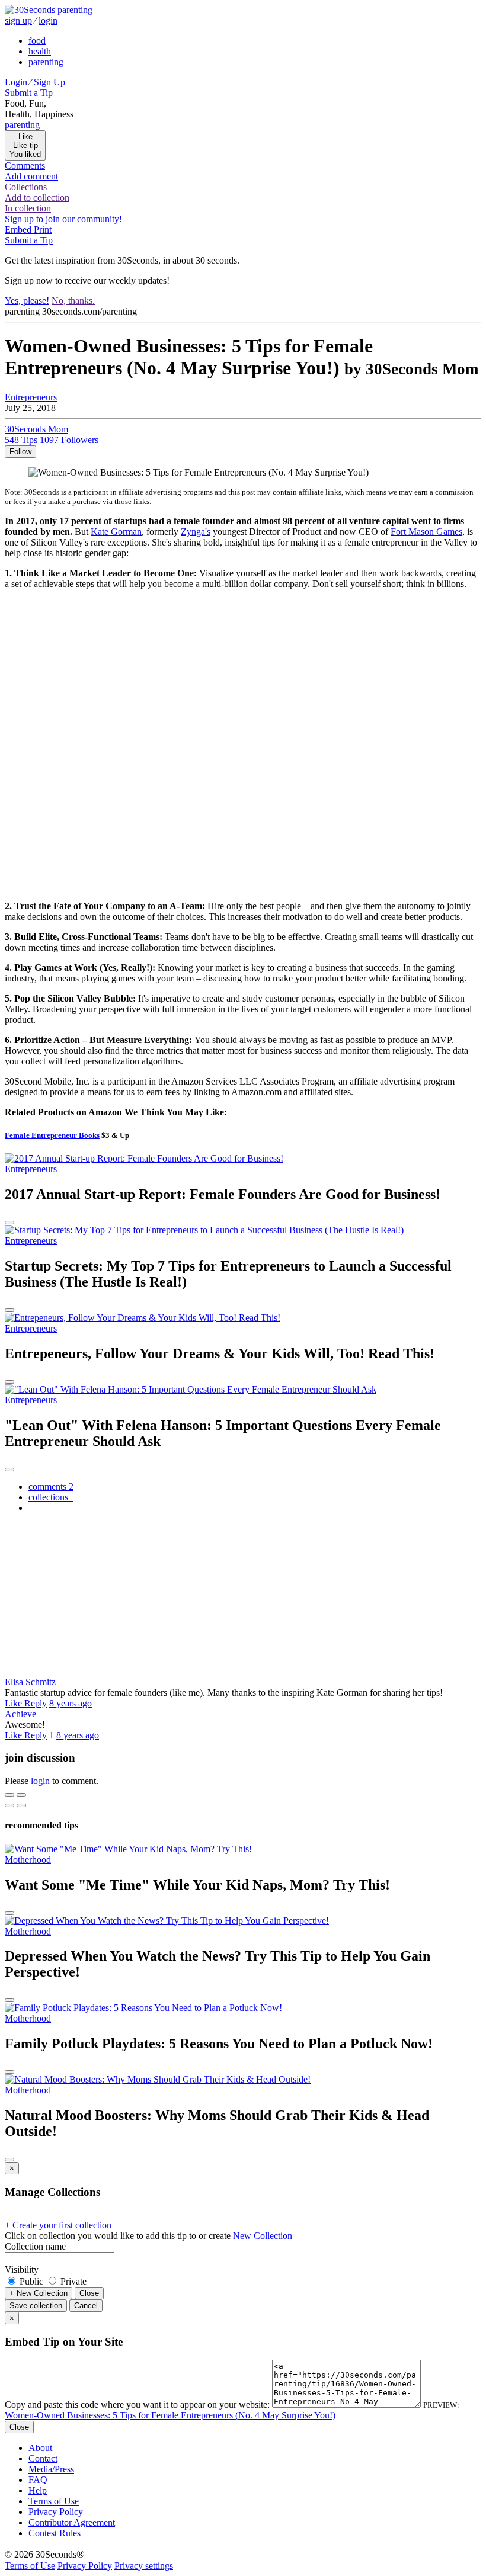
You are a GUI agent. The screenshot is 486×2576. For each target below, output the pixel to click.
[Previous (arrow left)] (9, 1805)
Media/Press (51, 2469)
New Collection (263, 2236)
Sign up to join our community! (63, 219)
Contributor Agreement (72, 2522)
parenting (46, 62)
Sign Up (49, 82)
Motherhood (28, 1860)
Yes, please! (27, 301)
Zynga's (196, 532)
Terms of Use (54, 2501)
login (48, 20)
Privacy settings (144, 2566)
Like (15, 1703)
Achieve (20, 1714)
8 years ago (71, 1703)
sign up (18, 20)
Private (72, 2281)
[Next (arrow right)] (21, 1805)
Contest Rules (55, 2533)
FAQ (38, 2480)
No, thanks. (73, 301)
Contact (43, 2458)
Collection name (35, 2246)
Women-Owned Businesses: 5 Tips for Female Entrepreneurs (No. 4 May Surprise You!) (170, 2415)
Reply (36, 1703)
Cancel (86, 2306)
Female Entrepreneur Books (52, 1135)
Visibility (22, 2269)
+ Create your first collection (58, 2225)
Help (38, 2490)
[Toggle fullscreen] (21, 1795)
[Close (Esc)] (9, 1795)
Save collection (36, 2306)
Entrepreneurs (31, 397)
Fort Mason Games (426, 532)
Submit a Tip (29, 93)
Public (31, 2281)
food (37, 41)
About (40, 2448)
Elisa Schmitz (30, 1682)
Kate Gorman (116, 532)
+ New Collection (39, 2293)
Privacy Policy (56, 2512)
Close (89, 2293)
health (40, 51)
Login (16, 82)
